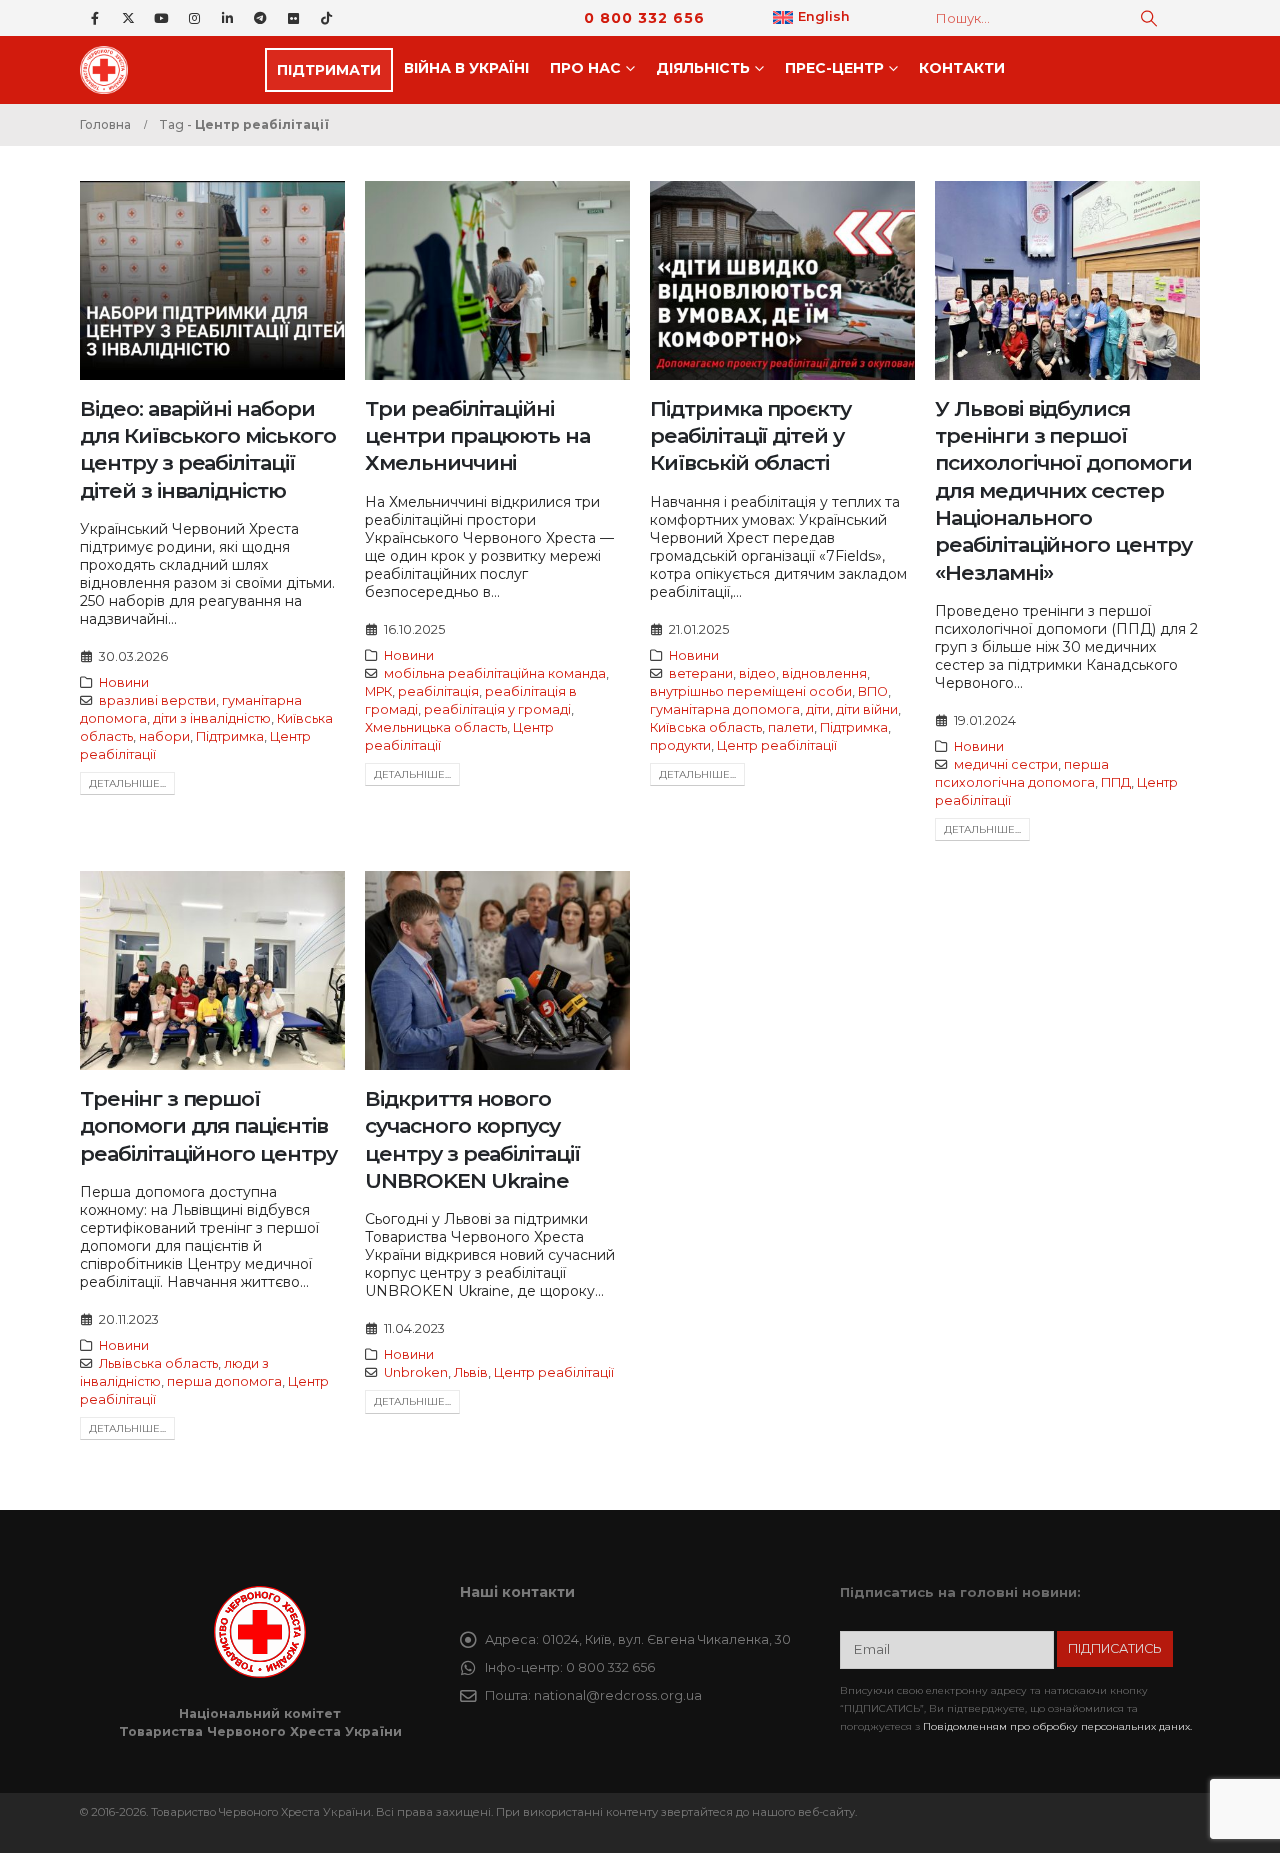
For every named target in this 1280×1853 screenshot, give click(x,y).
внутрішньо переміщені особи (751, 691)
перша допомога (224, 1381)
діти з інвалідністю (212, 718)
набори (164, 736)
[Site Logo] (110, 70)
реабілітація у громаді (497, 709)
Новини (124, 682)
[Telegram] (260, 18)
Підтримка (230, 736)
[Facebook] (95, 18)
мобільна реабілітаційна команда (495, 673)
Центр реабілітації (777, 745)
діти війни (867, 709)
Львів (471, 1372)
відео (757, 673)
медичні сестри (1006, 764)
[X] (128, 18)
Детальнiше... (127, 783)
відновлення (824, 673)
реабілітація (438, 691)
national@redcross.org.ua (618, 1695)
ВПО (873, 691)
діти (818, 709)
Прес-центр (834, 68)
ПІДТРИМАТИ (329, 70)
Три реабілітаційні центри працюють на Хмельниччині (477, 436)
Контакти (962, 68)
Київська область (706, 727)
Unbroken (416, 1372)
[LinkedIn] (227, 18)
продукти (680, 745)
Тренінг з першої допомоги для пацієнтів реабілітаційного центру (208, 1126)
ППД (1116, 782)
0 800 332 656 (644, 18)
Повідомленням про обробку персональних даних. (1057, 1726)
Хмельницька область (436, 727)
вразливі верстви (157, 700)
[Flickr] (293, 18)
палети (791, 727)
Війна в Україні (466, 68)
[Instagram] (194, 18)
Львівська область (158, 1363)
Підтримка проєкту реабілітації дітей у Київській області (750, 436)
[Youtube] (161, 18)
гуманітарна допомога (725, 709)
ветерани (701, 673)
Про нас (585, 68)
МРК (378, 691)
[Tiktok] (326, 18)
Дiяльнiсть (703, 68)
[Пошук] (1149, 18)
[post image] (212, 280)
